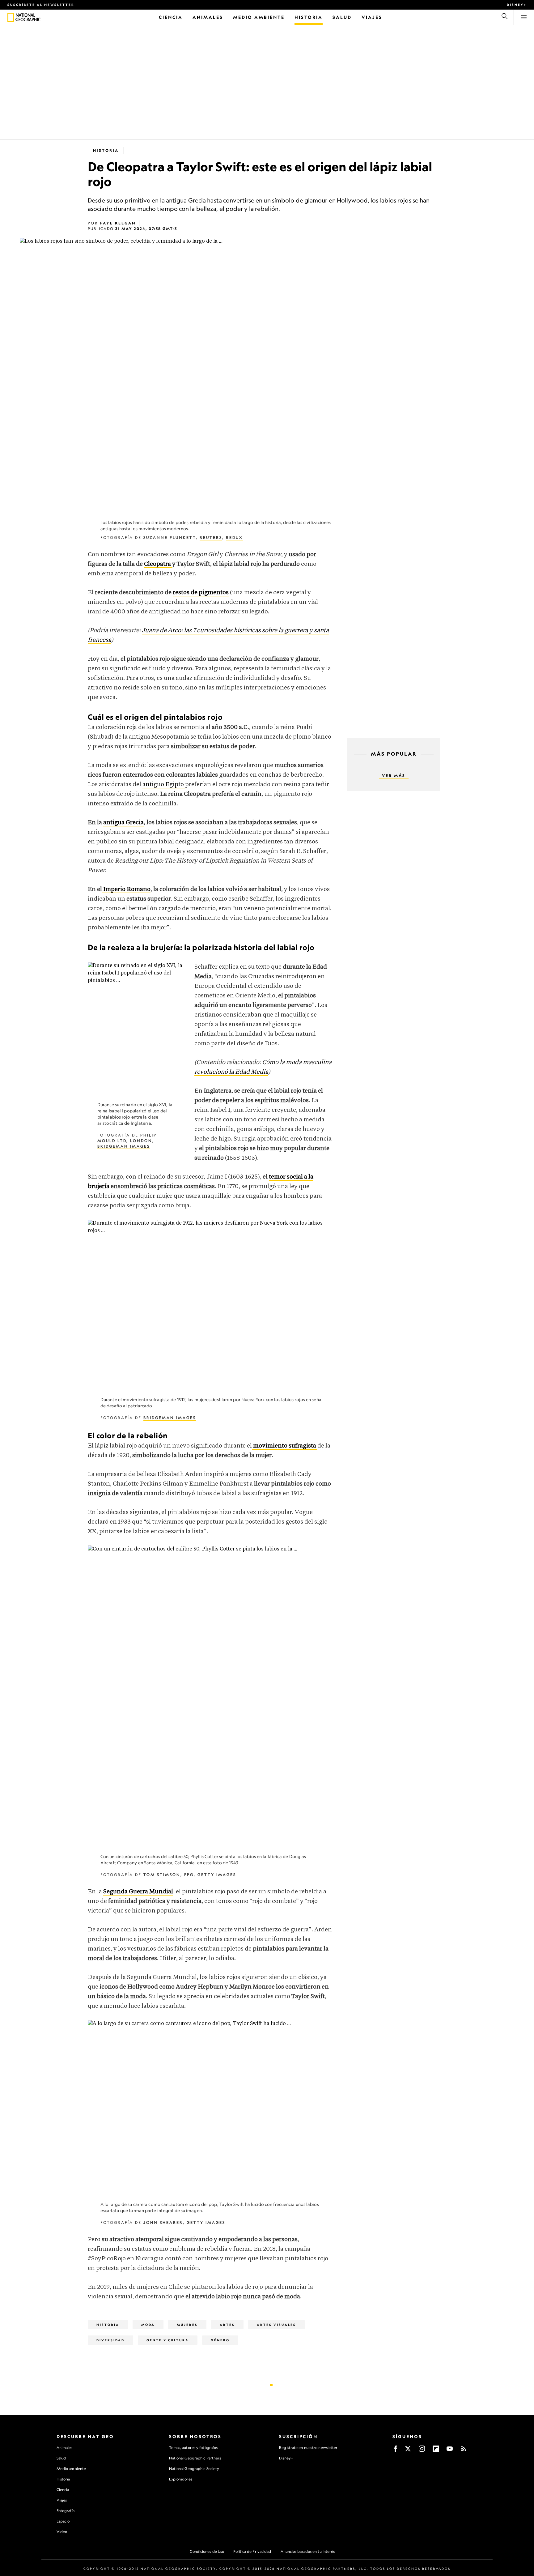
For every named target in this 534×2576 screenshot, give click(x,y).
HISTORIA (106, 150)
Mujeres (187, 2325)
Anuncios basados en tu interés (308, 2551)
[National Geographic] (11, 17)
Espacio (63, 2521)
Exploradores (181, 2479)
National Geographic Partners (195, 2458)
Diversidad (110, 2340)
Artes (227, 2325)
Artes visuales (276, 2325)
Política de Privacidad (252, 2551)
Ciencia (63, 2490)
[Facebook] (396, 2451)
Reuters (211, 537)
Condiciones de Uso (207, 2551)
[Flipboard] (436, 2451)
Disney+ (517, 5)
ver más (394, 776)
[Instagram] (422, 2451)
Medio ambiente (71, 2469)
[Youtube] (450, 2451)
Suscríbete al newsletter (41, 5)
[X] (408, 2451)
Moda (148, 2325)
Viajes (62, 2500)
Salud (61, 2458)
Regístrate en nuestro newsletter (308, 2448)
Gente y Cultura (168, 2340)
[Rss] (464, 2451)
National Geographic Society (194, 2469)
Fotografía (66, 2511)
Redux (234, 537)
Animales (65, 2448)
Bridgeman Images (124, 1146)
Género (220, 2340)
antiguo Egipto (164, 785)
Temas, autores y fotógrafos (193, 2448)
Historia (63, 2479)
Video (62, 2532)
